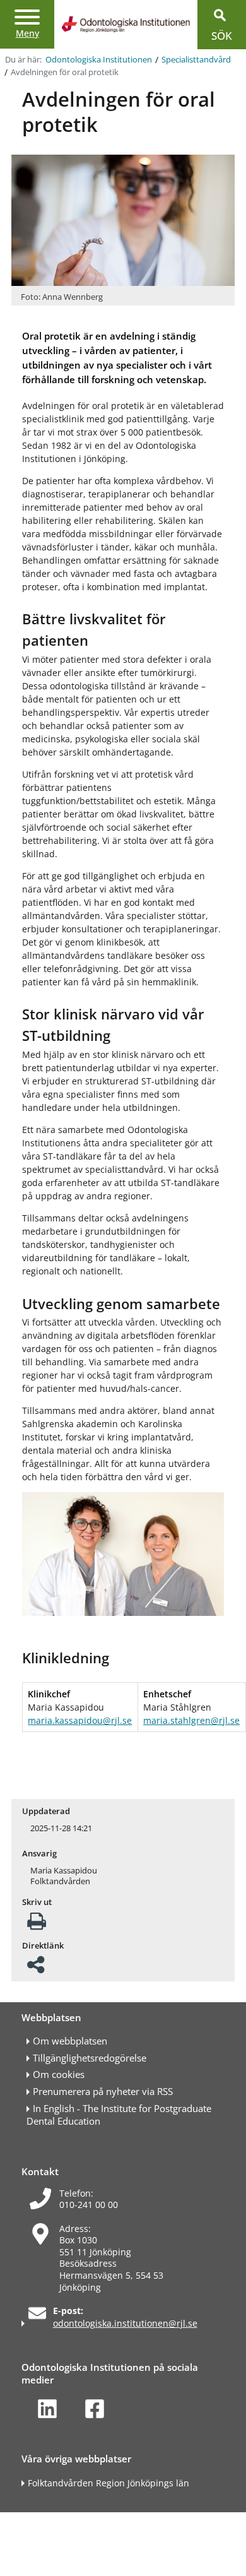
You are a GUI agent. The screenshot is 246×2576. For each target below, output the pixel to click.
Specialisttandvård (196, 60)
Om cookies (59, 2074)
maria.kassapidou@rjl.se (80, 1720)
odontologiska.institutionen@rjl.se (125, 2323)
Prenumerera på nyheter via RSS (103, 2092)
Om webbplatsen (70, 2041)
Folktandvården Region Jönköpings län (108, 2483)
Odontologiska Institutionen (99, 60)
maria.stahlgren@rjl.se (191, 1720)
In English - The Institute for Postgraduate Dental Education (119, 2115)
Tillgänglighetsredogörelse (90, 2058)
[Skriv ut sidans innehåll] (37, 1925)
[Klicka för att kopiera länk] (36, 1968)
